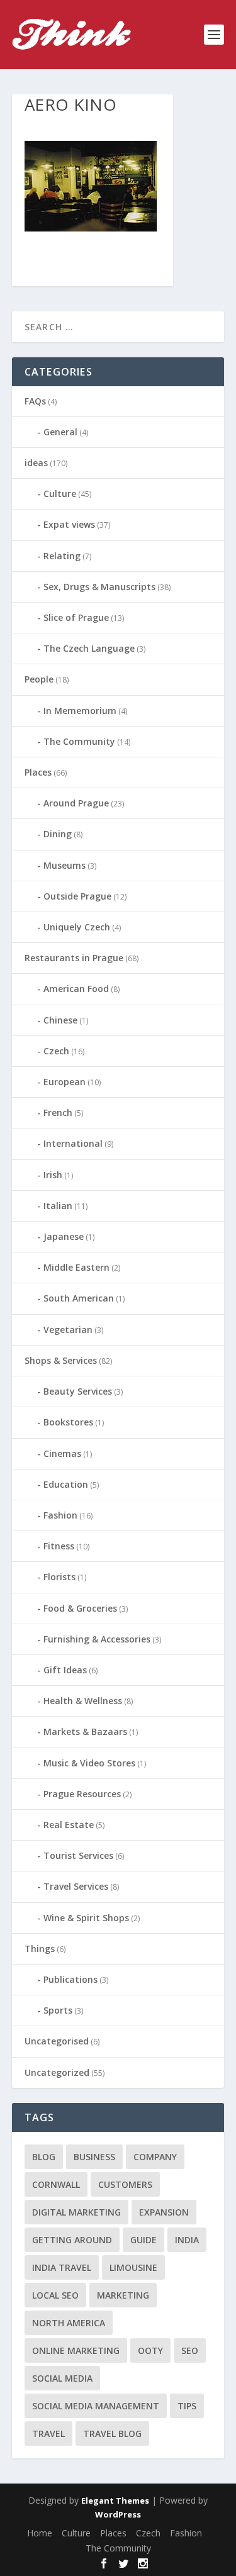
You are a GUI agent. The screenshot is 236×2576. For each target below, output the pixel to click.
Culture (60, 493)
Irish (53, 1175)
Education (66, 1484)
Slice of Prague (76, 617)
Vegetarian (68, 1330)
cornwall (56, 2184)
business (94, 2157)
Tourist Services (78, 1855)
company (155, 2157)
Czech (56, 1051)
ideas (36, 463)
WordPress (118, 2514)
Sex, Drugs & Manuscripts (99, 587)
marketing (123, 2295)
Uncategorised (57, 2041)
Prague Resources (82, 1794)
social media (62, 2378)
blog (44, 2157)
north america (69, 2323)
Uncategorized (57, 2072)
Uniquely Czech (77, 927)
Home (40, 2533)
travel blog (112, 2434)
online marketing (76, 2350)
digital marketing (76, 2212)
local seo (55, 2295)
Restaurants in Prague (74, 958)
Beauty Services (78, 1391)
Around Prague (76, 803)
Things (40, 1949)
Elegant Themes (115, 2501)
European (65, 1082)
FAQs (35, 401)
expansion (164, 2212)
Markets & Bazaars (85, 1731)
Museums (65, 865)
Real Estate (69, 1825)
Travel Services (76, 1886)
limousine (133, 2267)
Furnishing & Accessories (97, 1639)
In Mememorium (80, 711)
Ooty (150, 2350)
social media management (96, 2406)
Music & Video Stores (89, 1763)
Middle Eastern (76, 1267)
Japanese (64, 1236)
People (39, 679)
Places (38, 772)
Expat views (69, 524)
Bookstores (68, 1422)
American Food (76, 989)
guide (143, 2240)
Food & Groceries (80, 1608)
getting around (72, 2240)
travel (48, 2434)
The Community (79, 741)
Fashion (60, 1515)
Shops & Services (61, 1360)
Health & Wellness (83, 1701)
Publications (70, 1979)
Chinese (60, 1020)
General (60, 432)
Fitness (59, 1546)
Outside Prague (77, 896)
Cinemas (62, 1453)
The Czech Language (89, 648)
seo (190, 2350)
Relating (62, 556)
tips (187, 2406)
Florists (59, 1577)
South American (79, 1298)
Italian (58, 1206)
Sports (58, 2010)
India (187, 2240)
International (73, 1143)
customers (125, 2184)
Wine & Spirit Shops (86, 1918)
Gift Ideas (65, 1670)
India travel (62, 2267)
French (58, 1112)
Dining (58, 834)
